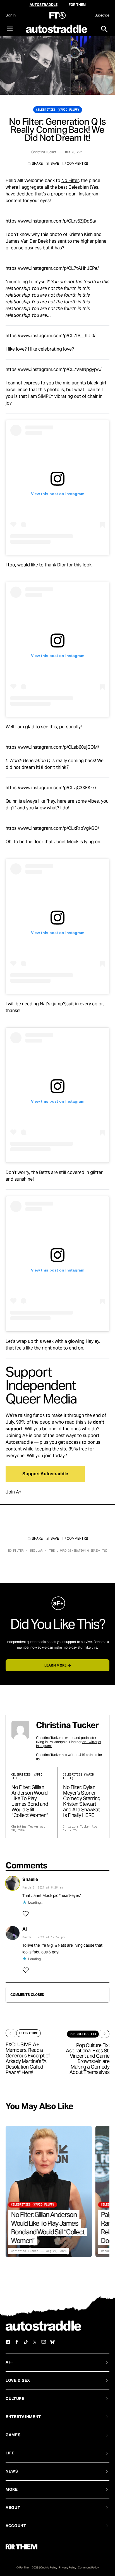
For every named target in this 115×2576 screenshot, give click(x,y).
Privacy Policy (68, 2567)
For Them (77, 5)
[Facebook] (17, 2342)
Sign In (10, 15)
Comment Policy (88, 2567)
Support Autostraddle (45, 1474)
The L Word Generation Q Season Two (78, 1551)
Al (25, 1929)
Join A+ (14, 1492)
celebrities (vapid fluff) (58, 110)
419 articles (88, 1755)
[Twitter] (35, 2342)
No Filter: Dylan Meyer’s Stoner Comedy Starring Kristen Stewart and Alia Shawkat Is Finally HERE (82, 1801)
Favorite (52, 164)
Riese (105, 2251)
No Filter (70, 180)
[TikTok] (26, 2342)
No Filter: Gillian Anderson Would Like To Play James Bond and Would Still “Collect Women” (30, 1801)
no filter (16, 1551)
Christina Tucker (44, 152)
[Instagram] (8, 2342)
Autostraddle (44, 5)
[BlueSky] (52, 2342)
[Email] (44, 2342)
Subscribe (102, 15)
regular (36, 1551)
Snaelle (30, 1879)
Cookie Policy (49, 2567)
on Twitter (90, 1742)
